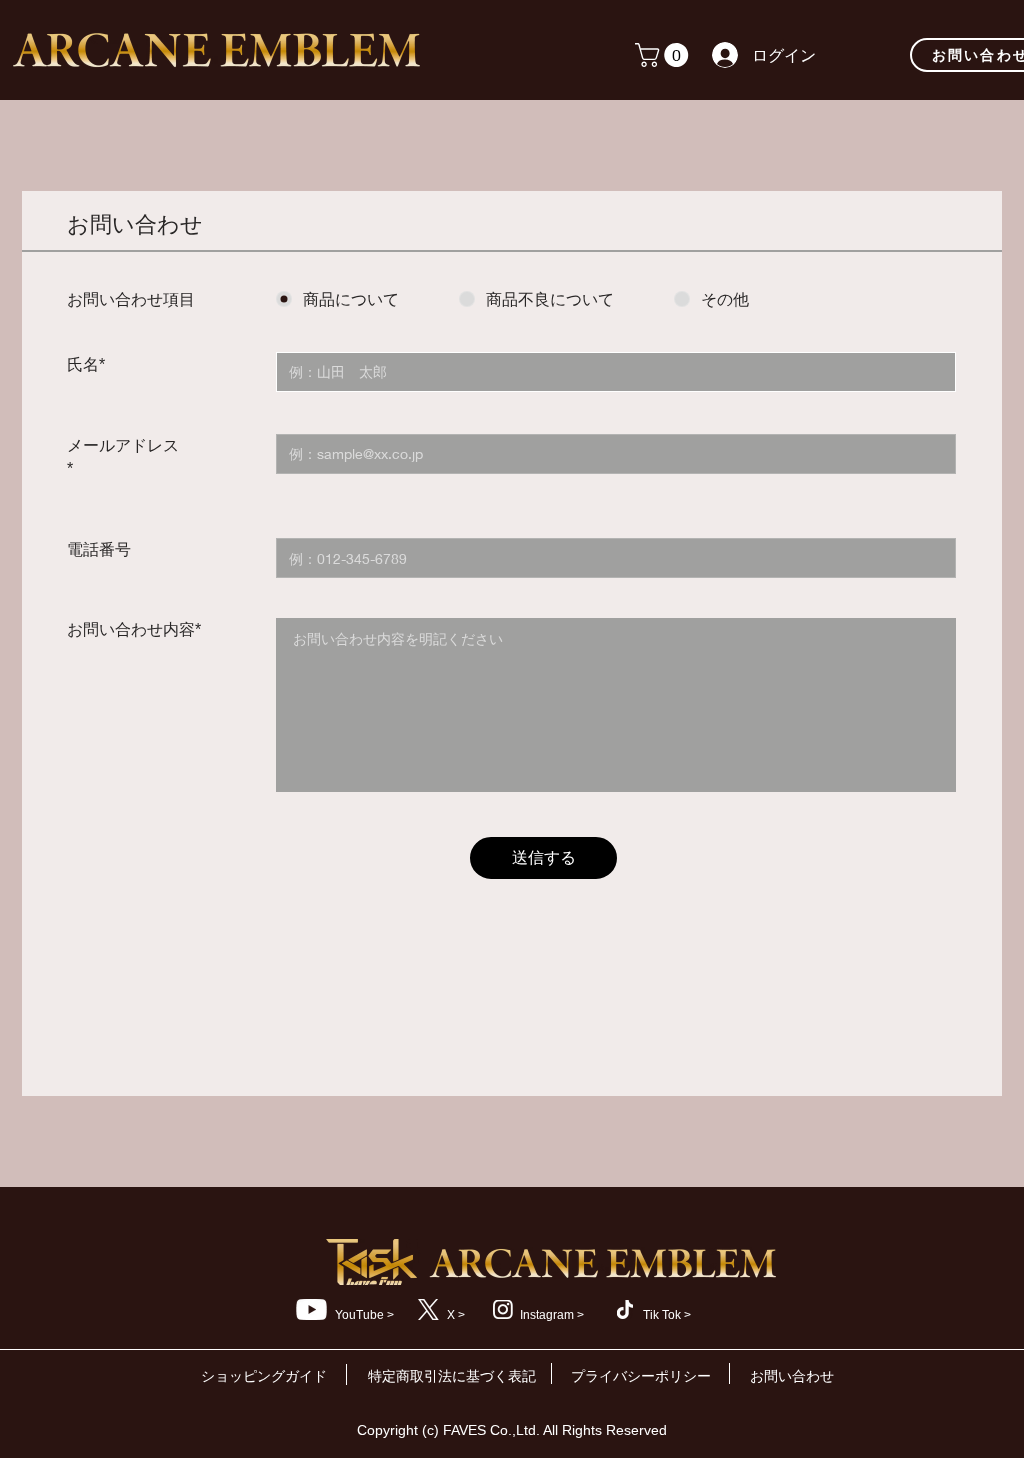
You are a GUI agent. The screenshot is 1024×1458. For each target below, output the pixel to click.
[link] (664, 55)
